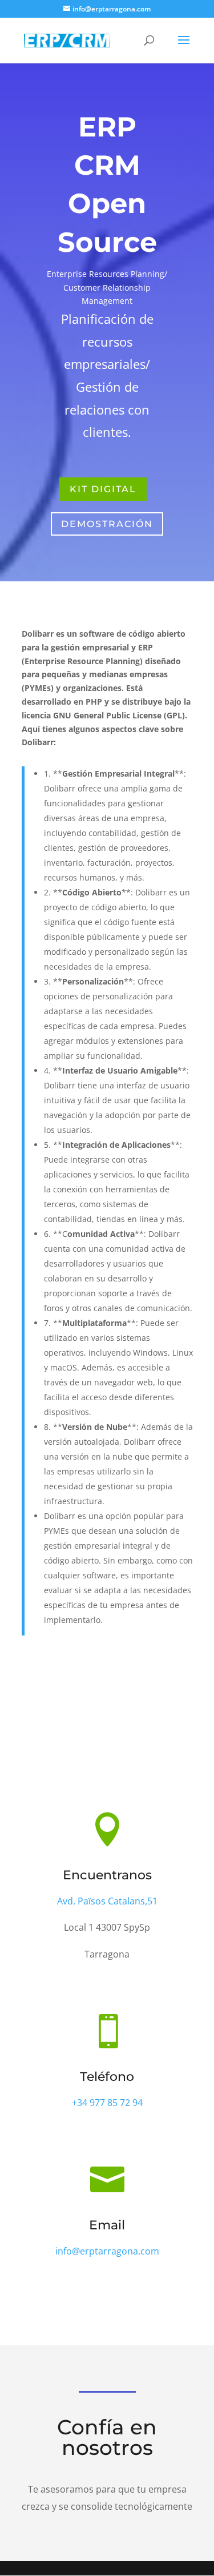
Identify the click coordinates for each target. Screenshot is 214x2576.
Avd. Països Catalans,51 (107, 1901)
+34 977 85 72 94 (107, 2103)
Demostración (107, 524)
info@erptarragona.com (107, 2251)
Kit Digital (103, 489)
